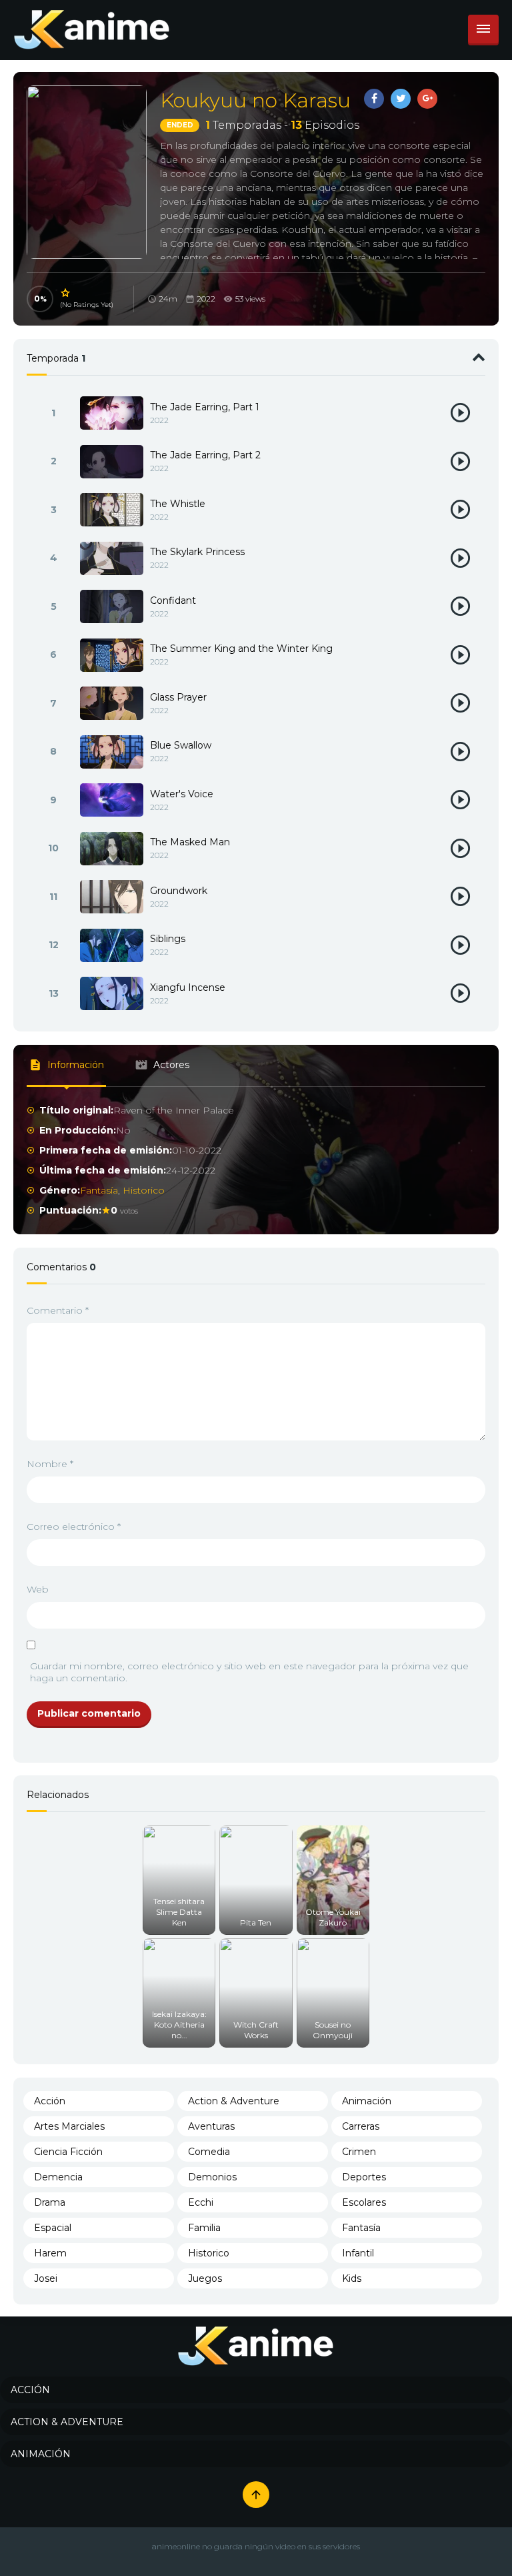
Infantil (358, 2253)
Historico (144, 1190)
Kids (352, 2278)
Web (38, 1589)
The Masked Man (190, 842)
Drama (50, 2202)
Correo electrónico (74, 1527)
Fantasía (99, 1190)
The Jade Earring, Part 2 (205, 455)
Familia (204, 2228)
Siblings (168, 939)
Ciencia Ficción (68, 2152)
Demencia (58, 2177)
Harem (50, 2253)
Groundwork (179, 891)
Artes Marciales (69, 2126)
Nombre (50, 1464)
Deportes (364, 2177)
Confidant (173, 600)
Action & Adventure (234, 2101)
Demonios (212, 2177)
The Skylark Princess (197, 552)
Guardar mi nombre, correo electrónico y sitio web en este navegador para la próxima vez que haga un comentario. (249, 1672)
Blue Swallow (181, 745)
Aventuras (211, 2126)
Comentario (58, 1310)
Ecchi (201, 2202)
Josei (46, 2278)
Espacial (53, 2228)
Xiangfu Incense (188, 987)
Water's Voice (182, 794)
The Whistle (178, 504)
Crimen (359, 2152)
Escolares (364, 2202)
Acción (50, 2101)
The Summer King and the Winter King (241, 649)
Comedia (209, 2152)
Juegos (205, 2278)
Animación (367, 2101)
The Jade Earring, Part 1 (205, 407)
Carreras (361, 2126)
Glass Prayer (178, 697)
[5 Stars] (66, 293)
